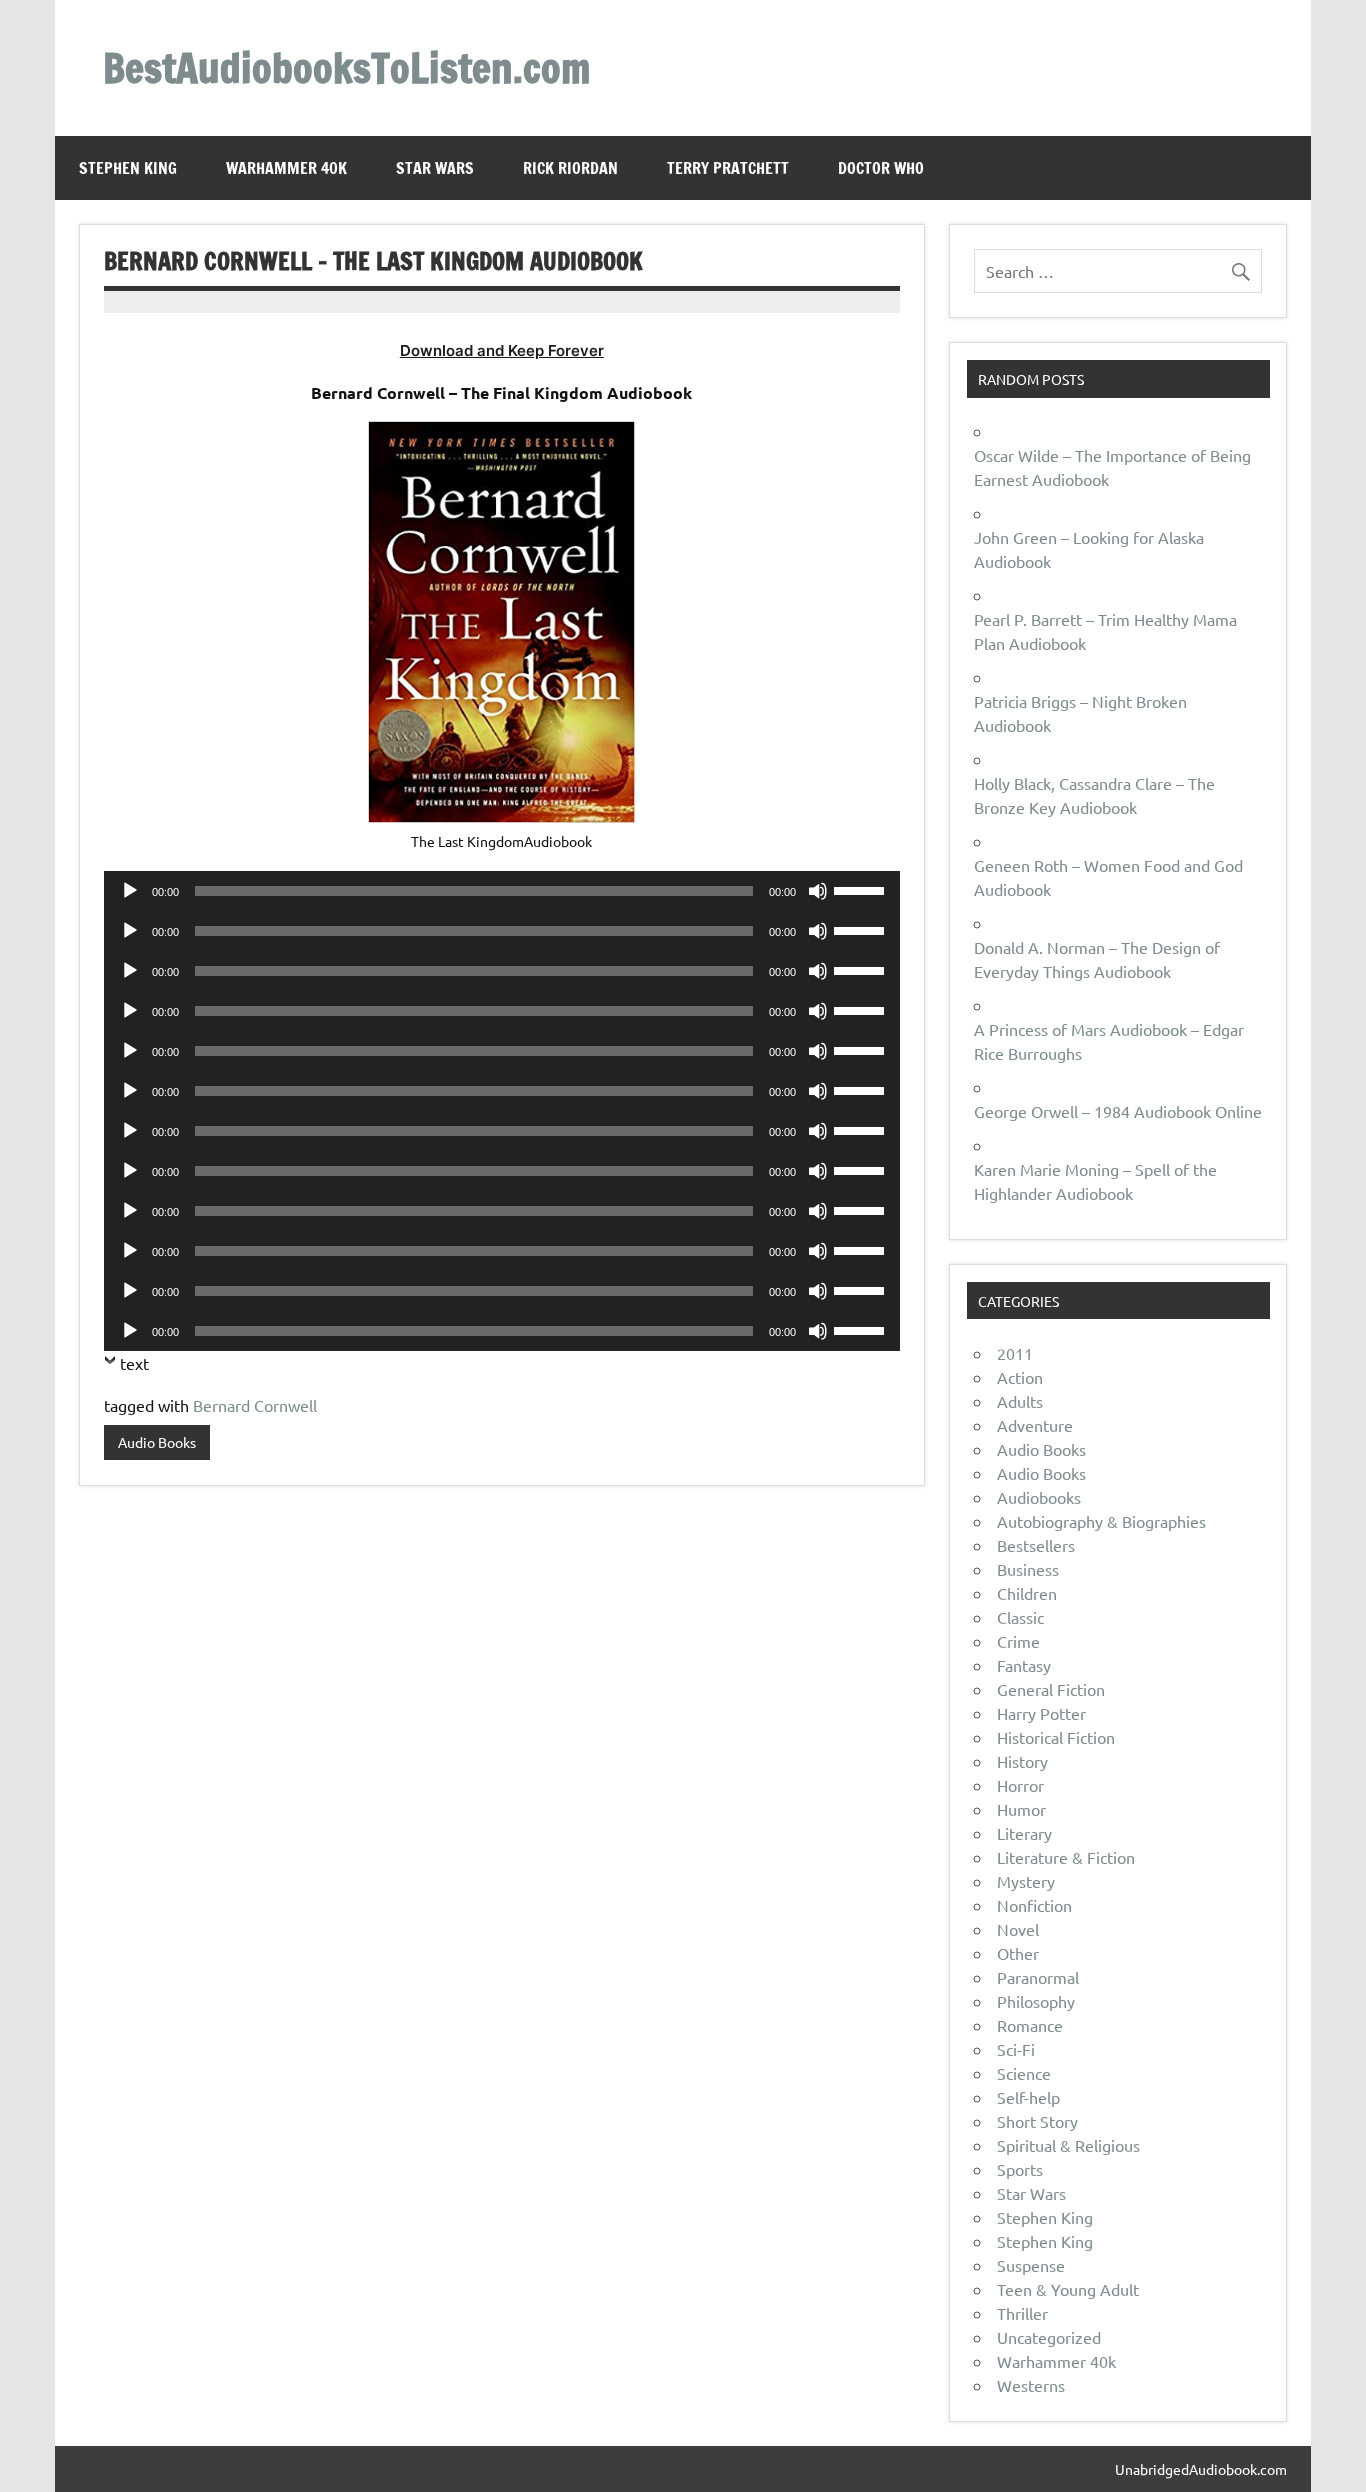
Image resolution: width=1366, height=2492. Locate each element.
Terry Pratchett (728, 168)
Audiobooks (1039, 1497)
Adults (1020, 1401)
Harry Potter (1041, 1713)
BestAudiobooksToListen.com (346, 67)
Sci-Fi (1016, 2049)
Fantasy (1024, 1665)
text (134, 1363)
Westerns (1031, 2385)
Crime (1018, 1641)
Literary (1024, 1833)
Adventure (1035, 1425)
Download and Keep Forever (502, 350)
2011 (1015, 1353)
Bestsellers (1036, 1545)
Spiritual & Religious (1068, 2145)
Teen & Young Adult (1068, 2289)
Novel (1018, 1929)
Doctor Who (881, 168)
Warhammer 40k (286, 168)
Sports (1020, 2169)
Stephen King (128, 168)
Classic (1020, 1617)
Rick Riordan (570, 168)
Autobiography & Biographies (1101, 1521)
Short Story (1037, 2121)
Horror (1020, 1785)
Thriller (1022, 2313)
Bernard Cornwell (255, 1405)
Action (1020, 1377)
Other (1018, 1953)
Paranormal (1038, 1977)
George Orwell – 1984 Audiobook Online (1118, 1111)
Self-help (1028, 2097)
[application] (502, 891)
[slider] (862, 889)
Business (1028, 1569)
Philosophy (1036, 2001)
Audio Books (157, 1442)
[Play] (130, 891)
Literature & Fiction (1066, 1857)
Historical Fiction (1056, 1737)
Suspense (1031, 2265)
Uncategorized (1049, 2337)
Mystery (1026, 1881)
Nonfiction (1034, 1905)
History (1022, 1761)
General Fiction (1051, 1689)
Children (1027, 1593)
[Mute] (818, 891)
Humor (1021, 1809)
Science (1024, 2073)
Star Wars (435, 168)
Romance (1030, 2025)
